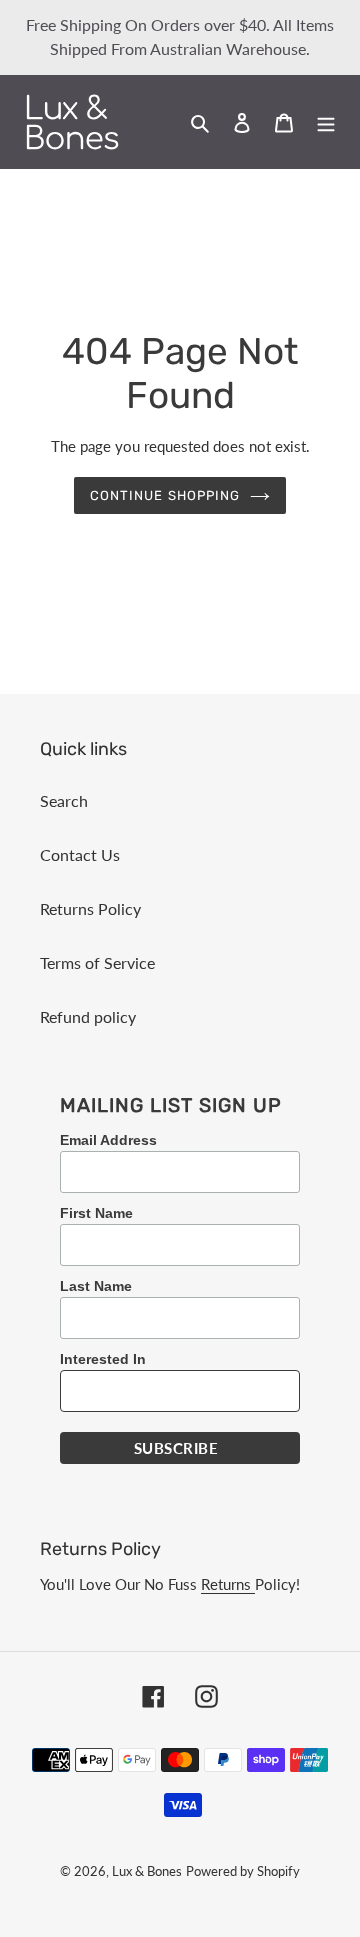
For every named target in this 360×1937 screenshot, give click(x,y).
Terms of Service (97, 962)
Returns (228, 1584)
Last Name (96, 1286)
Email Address (108, 1140)
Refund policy (88, 1016)
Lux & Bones (147, 1871)
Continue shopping (165, 495)
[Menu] (326, 121)
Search (64, 800)
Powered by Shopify (243, 1871)
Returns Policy (90, 908)
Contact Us (80, 854)
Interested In (103, 1359)
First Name (96, 1213)
